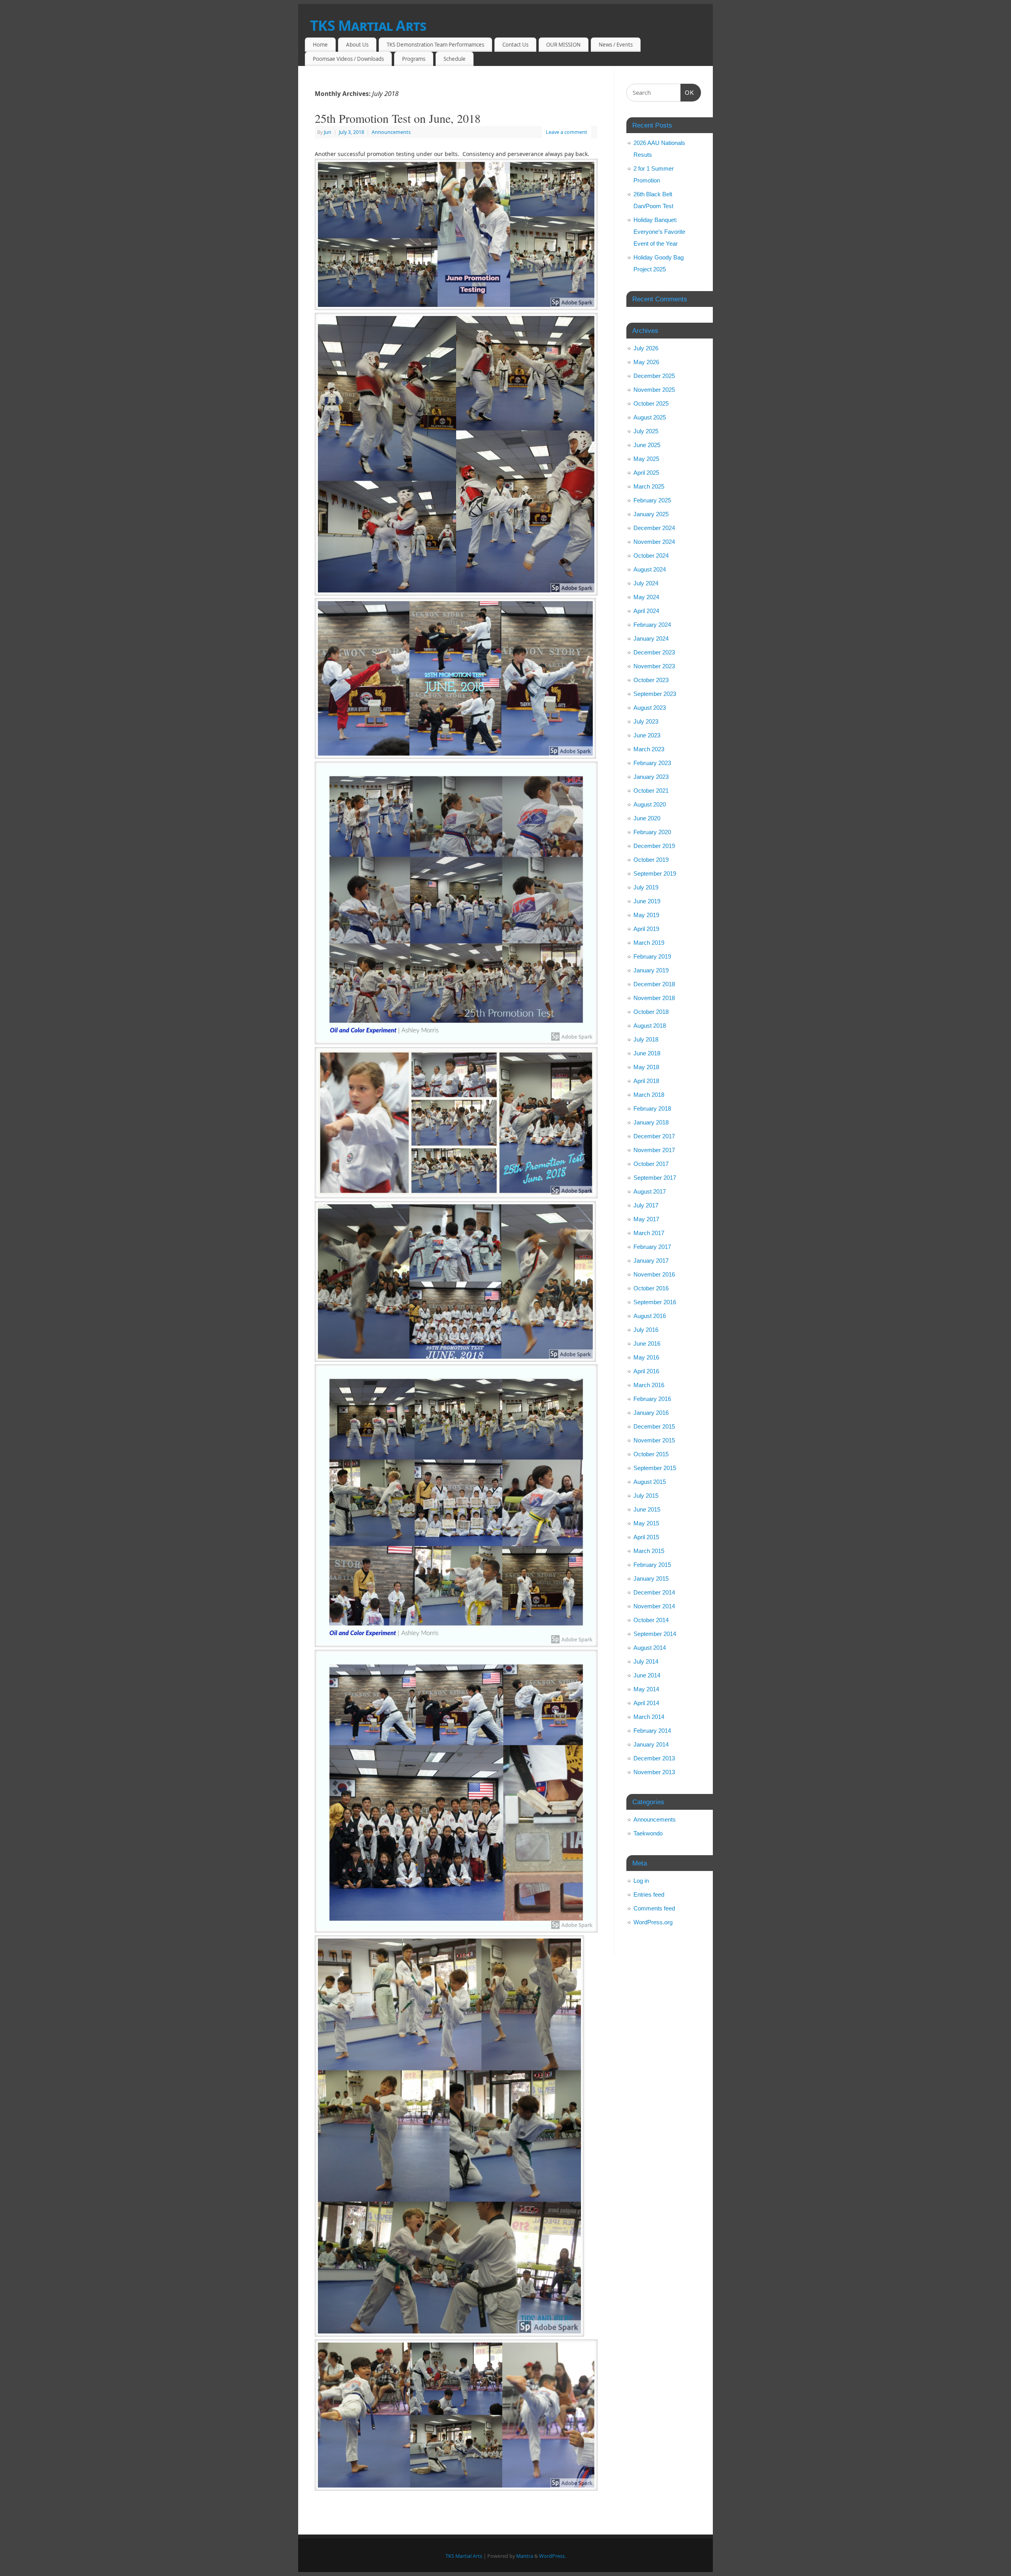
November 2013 (654, 1772)
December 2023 (654, 652)
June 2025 (647, 445)
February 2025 (652, 500)
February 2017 (652, 1247)
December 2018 (654, 984)
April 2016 (646, 1371)
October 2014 (651, 1620)
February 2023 (652, 763)
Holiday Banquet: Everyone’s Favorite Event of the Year (659, 232)
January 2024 (651, 638)
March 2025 (649, 486)
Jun (328, 132)
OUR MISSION (563, 45)
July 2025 (646, 431)
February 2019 (652, 956)
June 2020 (647, 818)
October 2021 (651, 791)
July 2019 (646, 887)
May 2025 (646, 459)
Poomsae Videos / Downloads (348, 59)
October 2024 (651, 556)
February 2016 (652, 1399)
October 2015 (651, 1454)
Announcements (391, 132)
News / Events (616, 45)
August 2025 (650, 417)
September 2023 (655, 694)
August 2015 (650, 1482)
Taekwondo (648, 1833)
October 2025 (651, 403)
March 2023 (649, 749)
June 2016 (647, 1343)
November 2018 (654, 998)
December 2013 (654, 1758)
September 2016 (655, 1302)
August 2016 (650, 1316)
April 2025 (646, 473)
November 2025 (654, 390)
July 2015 (646, 1496)
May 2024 (646, 597)
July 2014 (646, 1661)
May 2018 (646, 1067)
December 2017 (654, 1136)
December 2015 (654, 1426)
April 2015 (646, 1537)
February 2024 (652, 625)
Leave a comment (567, 132)
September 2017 (655, 1178)
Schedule (455, 59)
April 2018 (646, 1081)
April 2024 (646, 611)
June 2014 (647, 1675)
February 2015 (652, 1565)
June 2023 (647, 735)
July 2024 (646, 583)
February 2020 (652, 832)
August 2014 (650, 1648)
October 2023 (651, 680)
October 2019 (651, 860)
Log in (641, 1881)
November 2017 (654, 1150)
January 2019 (651, 970)
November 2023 (654, 666)
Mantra (525, 2556)
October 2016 (651, 1288)
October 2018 (651, 1012)
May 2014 (646, 1689)
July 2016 (646, 1330)
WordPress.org (653, 1922)
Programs (414, 59)
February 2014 (652, 1731)
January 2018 (651, 1122)
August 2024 (650, 569)
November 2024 (654, 542)
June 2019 (647, 901)
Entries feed (649, 1894)
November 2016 (654, 1274)
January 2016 (651, 1413)
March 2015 (649, 1551)
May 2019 (646, 915)
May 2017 (646, 1219)
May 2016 (646, 1357)
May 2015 (646, 1523)
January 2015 (651, 1579)
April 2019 (646, 929)
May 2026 (646, 362)
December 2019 (654, 846)
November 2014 (654, 1606)
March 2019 (649, 943)
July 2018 (646, 1039)
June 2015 (647, 1509)
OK (688, 92)
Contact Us (515, 45)
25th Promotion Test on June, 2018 (398, 118)
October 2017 (651, 1164)
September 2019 (655, 873)
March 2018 (649, 1095)
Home (320, 45)
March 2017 (649, 1233)
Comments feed (654, 1908)
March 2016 (649, 1385)
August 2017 (650, 1191)
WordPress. (552, 2556)
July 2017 (646, 1205)
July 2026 (646, 348)
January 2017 (651, 1261)
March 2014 (649, 1717)
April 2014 (646, 1703)
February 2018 (652, 1108)
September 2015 (655, 1468)
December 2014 (654, 1592)
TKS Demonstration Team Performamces (435, 45)
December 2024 (654, 528)
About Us (357, 45)
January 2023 (651, 777)
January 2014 (651, 1744)
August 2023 (650, 708)
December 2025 (654, 376)
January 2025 (651, 514)
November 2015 (654, 1440)
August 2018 (650, 1026)
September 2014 (655, 1634)
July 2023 (646, 721)
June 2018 (647, 1053)
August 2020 (650, 804)
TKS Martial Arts (368, 25)
